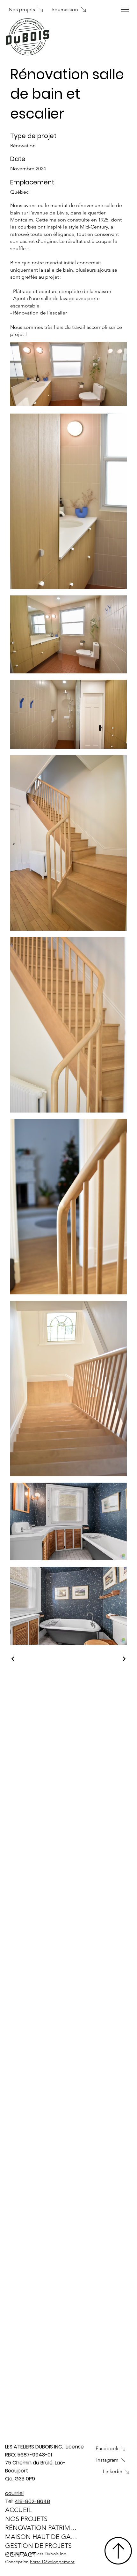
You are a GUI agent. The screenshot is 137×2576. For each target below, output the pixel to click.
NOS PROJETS (26, 2519)
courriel (14, 2493)
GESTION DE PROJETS (38, 2546)
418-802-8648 (32, 2501)
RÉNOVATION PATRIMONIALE (42, 2528)
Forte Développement (52, 2562)
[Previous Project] (13, 1659)
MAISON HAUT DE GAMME (42, 2537)
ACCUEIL (18, 2510)
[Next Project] (124, 1659)
